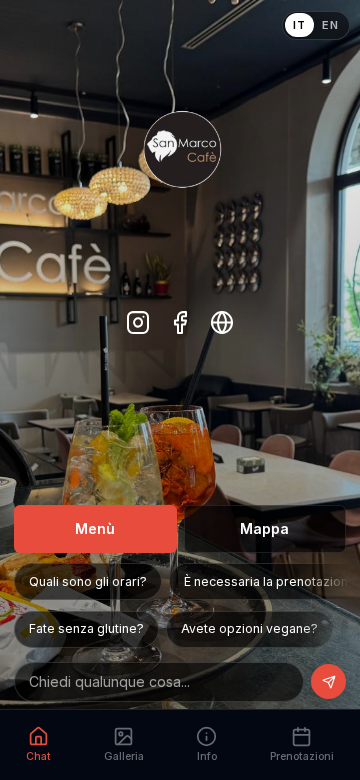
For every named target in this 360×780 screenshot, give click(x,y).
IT (299, 25)
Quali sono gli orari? (88, 581)
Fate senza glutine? (86, 628)
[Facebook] (180, 325)
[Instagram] (138, 325)
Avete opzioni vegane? (249, 628)
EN (330, 25)
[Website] (222, 325)
